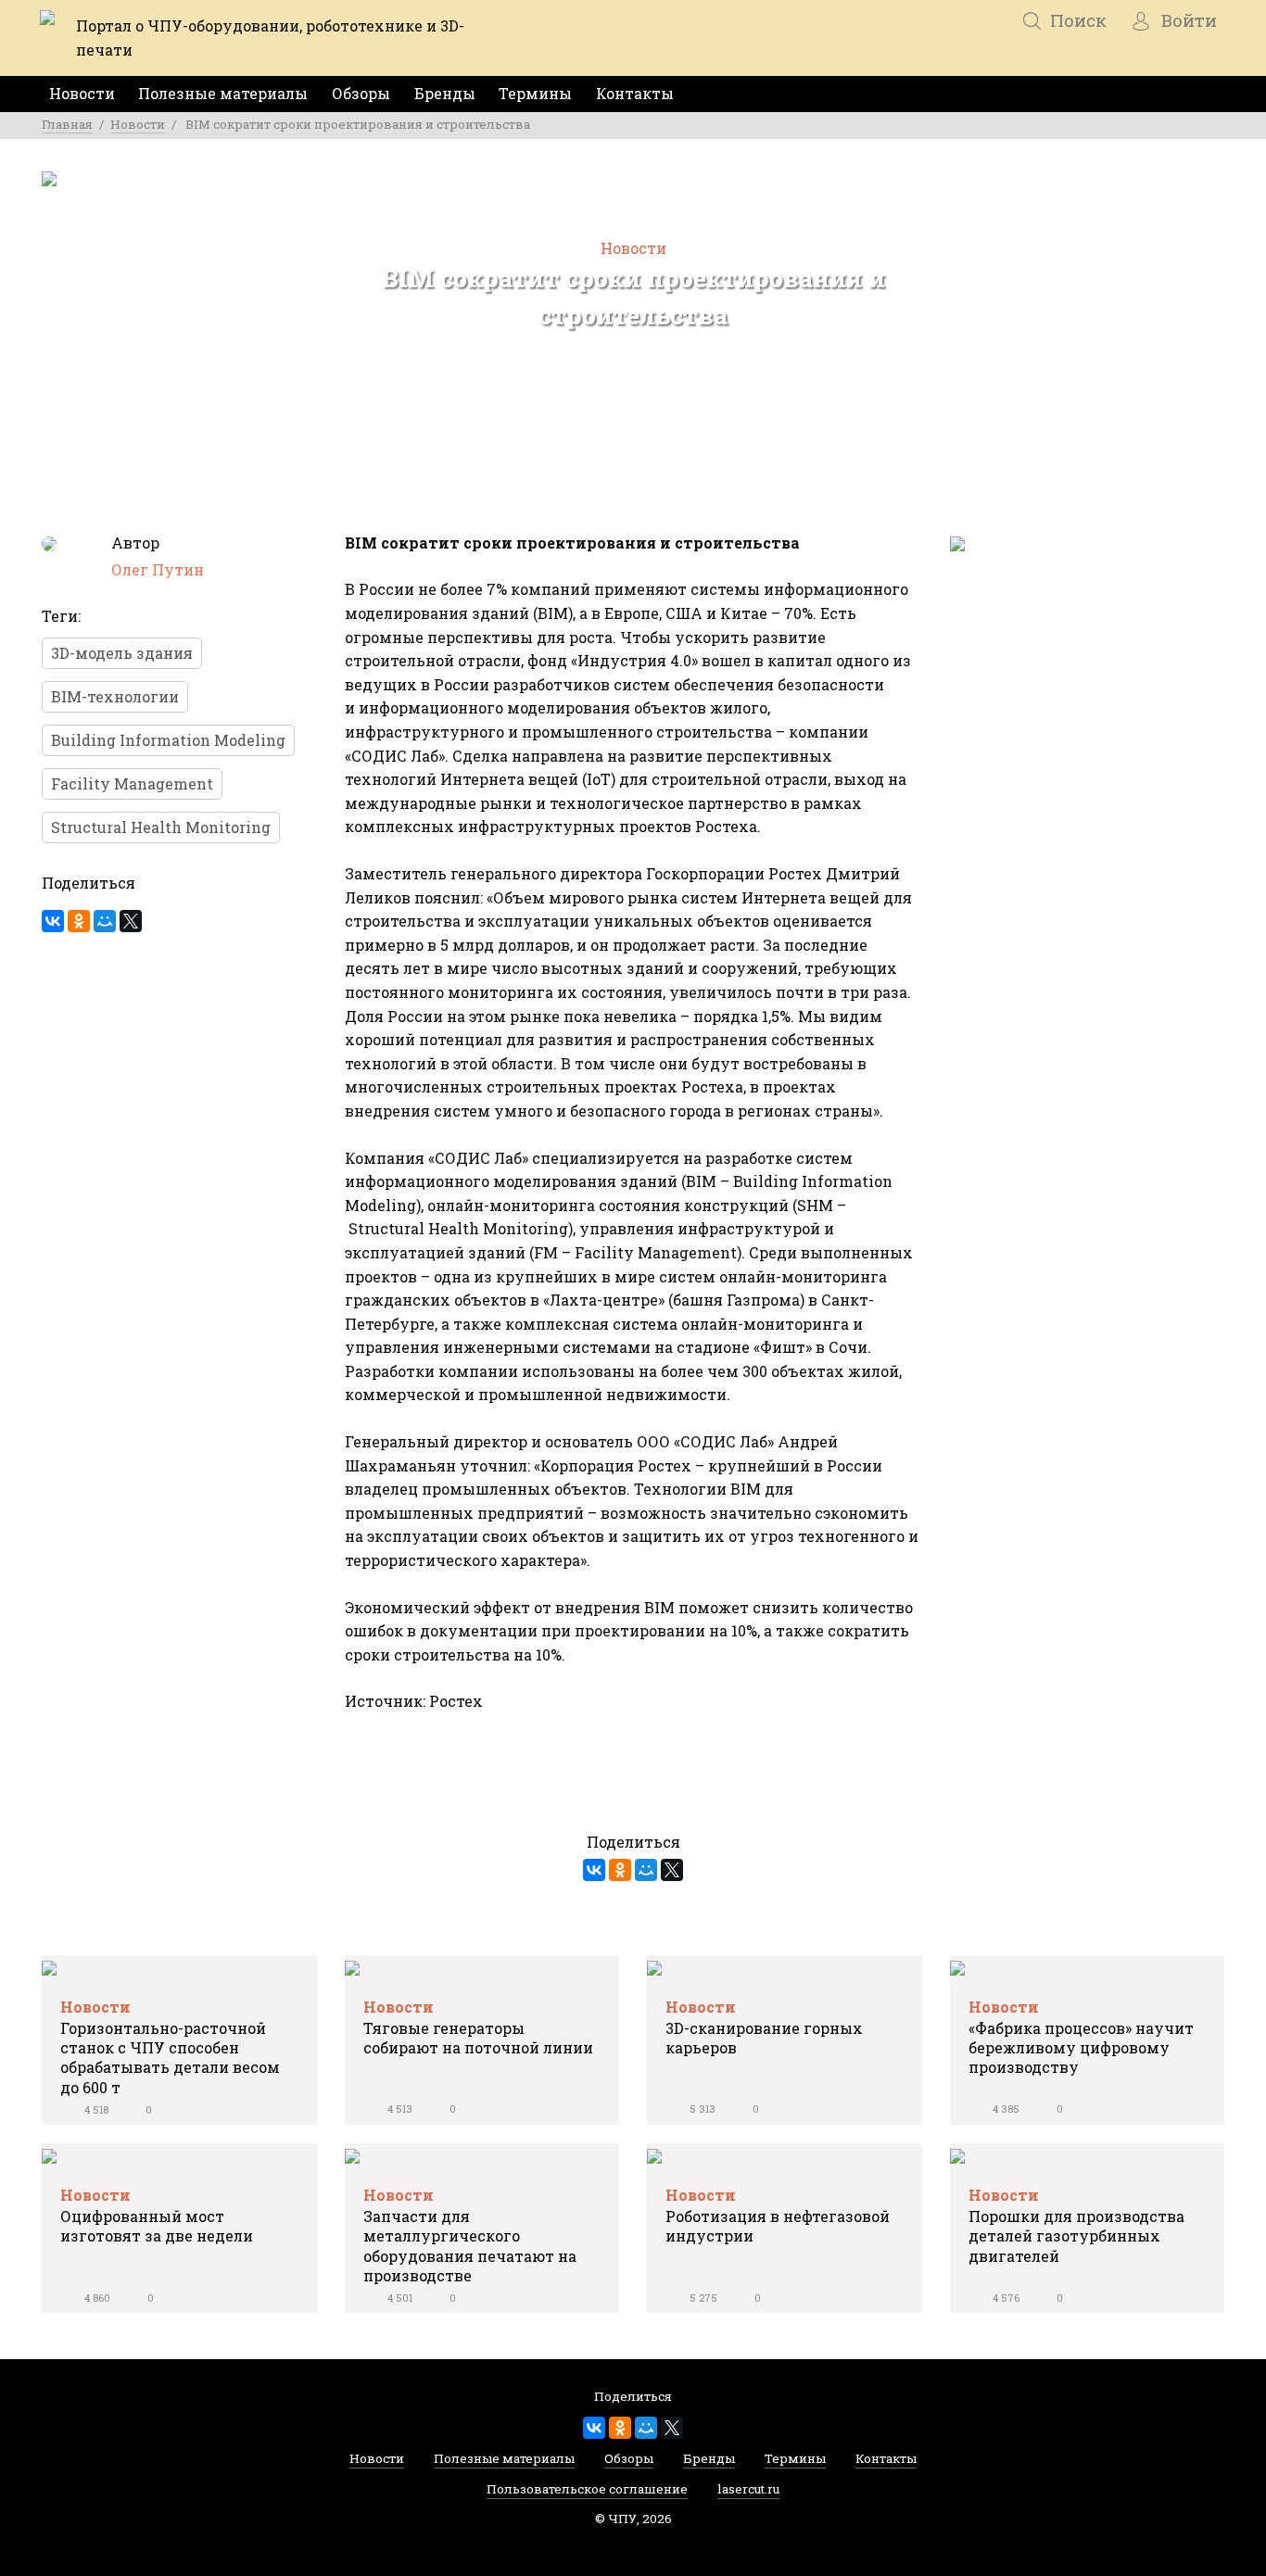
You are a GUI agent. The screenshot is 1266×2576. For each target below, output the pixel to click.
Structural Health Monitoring (161, 827)
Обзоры (361, 93)
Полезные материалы (223, 93)
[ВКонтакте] (53, 921)
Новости (82, 93)
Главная (67, 124)
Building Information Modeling (168, 740)
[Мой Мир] (105, 921)
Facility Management (132, 783)
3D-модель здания (122, 653)
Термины (535, 93)
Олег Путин (158, 569)
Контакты (635, 93)
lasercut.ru (748, 2493)
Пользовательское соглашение (587, 2493)
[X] (131, 921)
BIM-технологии (115, 696)
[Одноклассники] (79, 921)
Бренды (445, 93)
